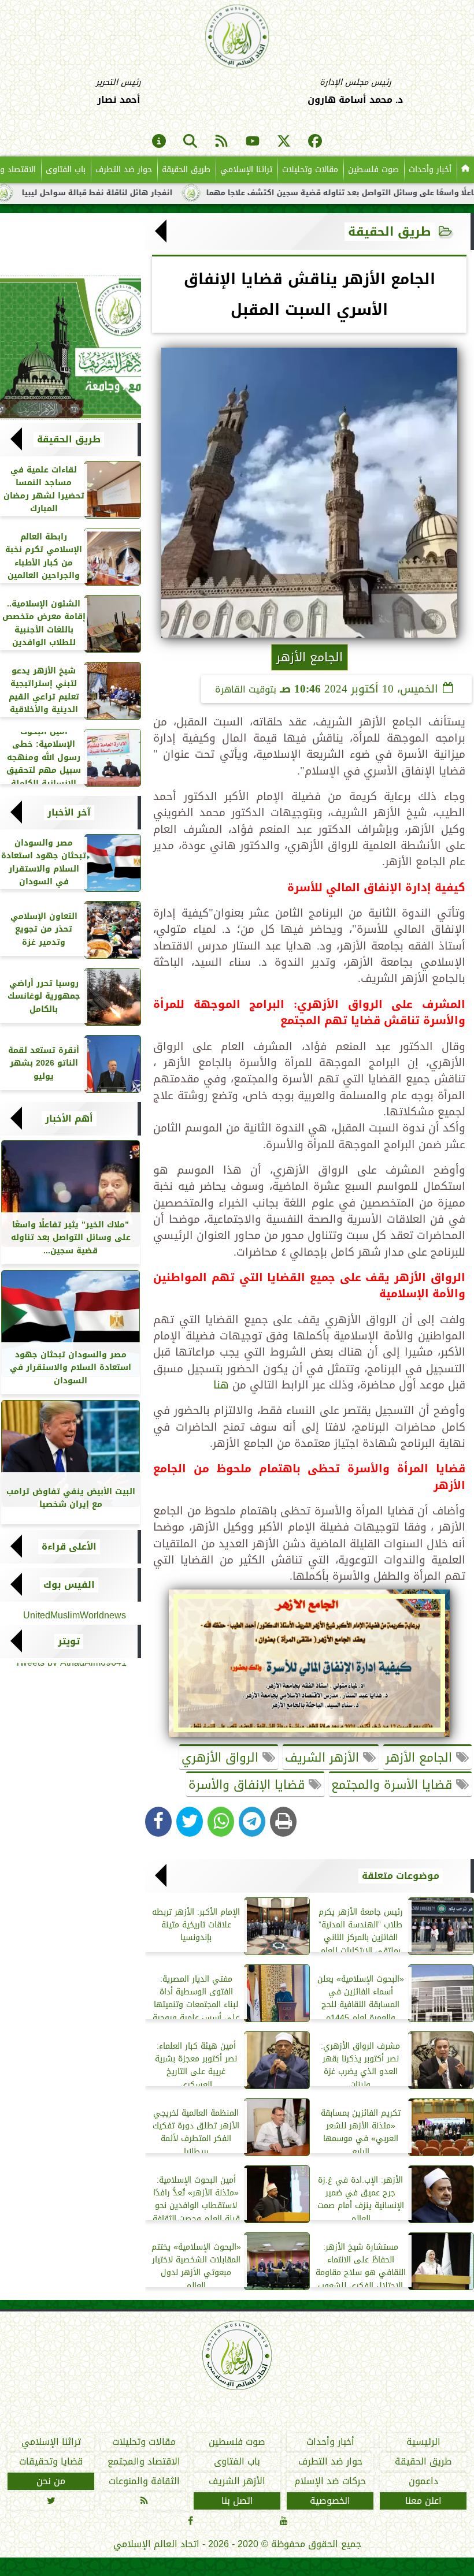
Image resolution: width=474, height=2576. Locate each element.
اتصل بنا (237, 2501)
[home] (465, 170)
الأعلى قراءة (69, 1547)
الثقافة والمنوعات (144, 2481)
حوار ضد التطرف (124, 170)
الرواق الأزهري (222, 1758)
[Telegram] (252, 1822)
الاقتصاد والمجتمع (144, 2462)
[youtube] (253, 142)
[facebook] (315, 142)
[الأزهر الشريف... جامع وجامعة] (71, 348)
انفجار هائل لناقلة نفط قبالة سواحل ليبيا (151, 193)
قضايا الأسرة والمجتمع (394, 1785)
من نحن (51, 2481)
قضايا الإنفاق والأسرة (249, 1785)
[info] (159, 142)
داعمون (423, 2481)
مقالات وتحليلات (310, 170)
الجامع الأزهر (421, 1758)
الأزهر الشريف (324, 1758)
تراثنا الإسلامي (246, 170)
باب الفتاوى (66, 170)
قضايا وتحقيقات (51, 2462)
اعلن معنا (423, 2501)
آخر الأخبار (69, 813)
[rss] (221, 142)
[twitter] (284, 142)
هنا (221, 1385)
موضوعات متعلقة (401, 1876)
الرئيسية (423, 2442)
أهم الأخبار (69, 1119)
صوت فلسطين (373, 170)
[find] (190, 142)
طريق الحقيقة (186, 170)
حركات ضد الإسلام (330, 2481)
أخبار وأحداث (430, 170)
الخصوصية (330, 2501)
